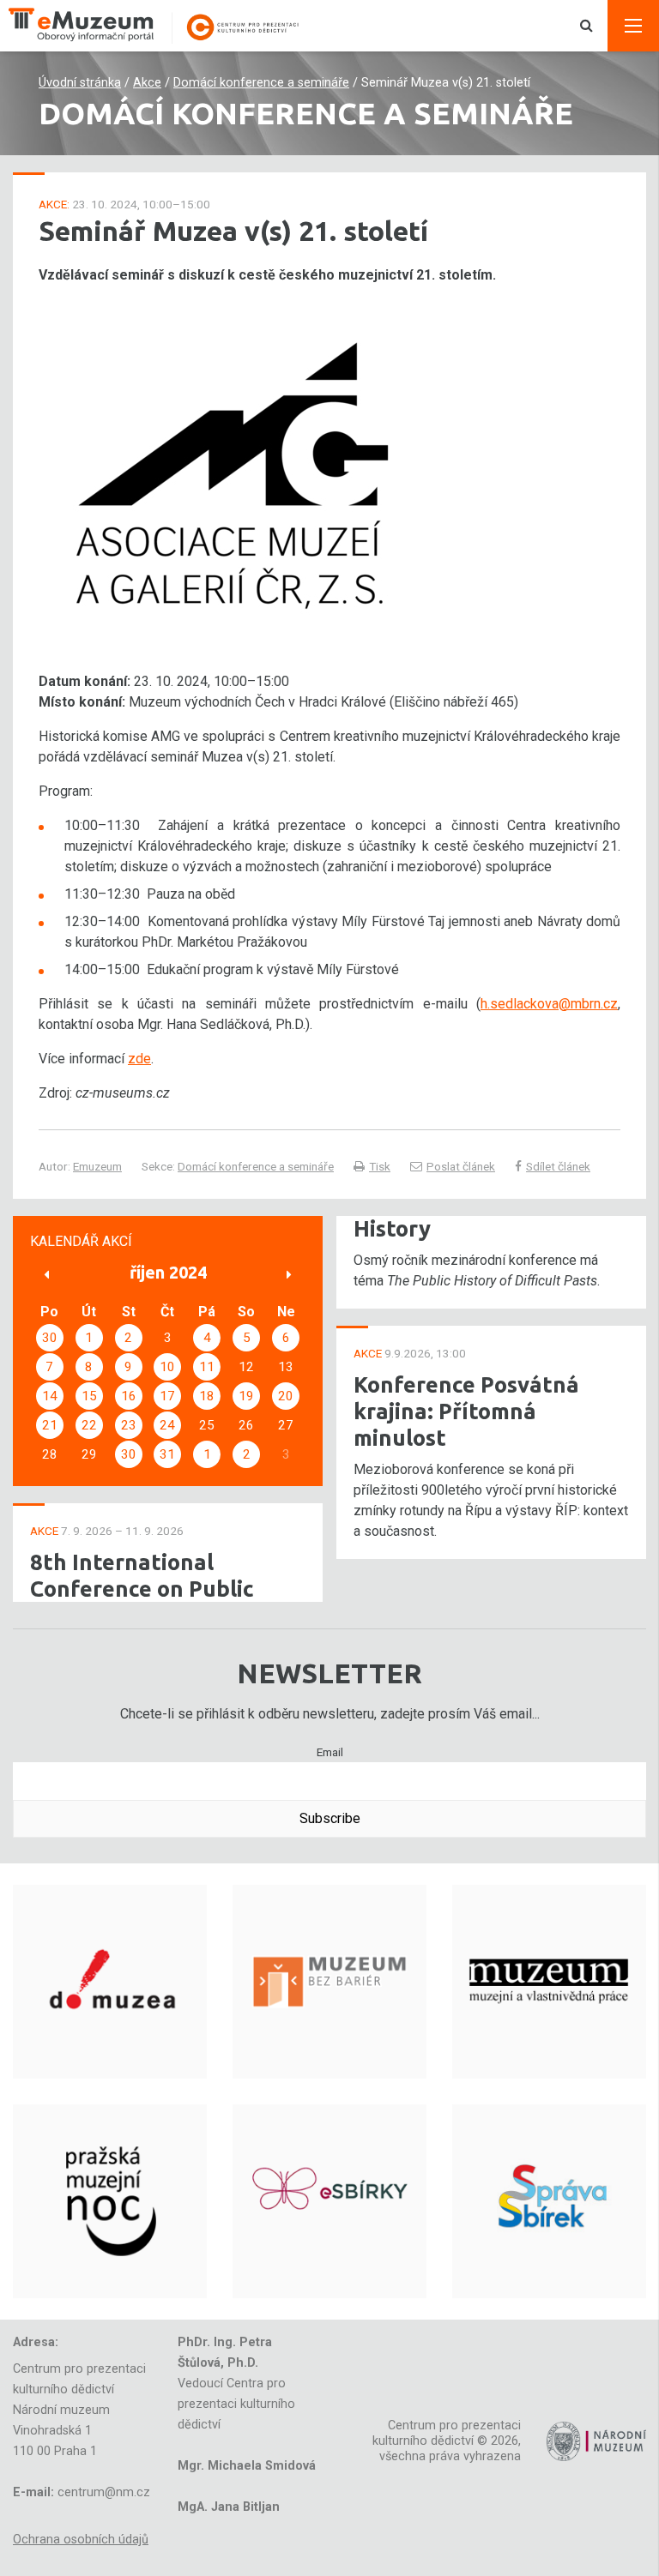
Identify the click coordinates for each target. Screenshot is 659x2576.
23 (129, 1425)
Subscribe (330, 1818)
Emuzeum (97, 1166)
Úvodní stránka (80, 83)
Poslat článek (461, 1166)
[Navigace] (633, 26)
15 (89, 1396)
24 (167, 1425)
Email (330, 1752)
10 (167, 1367)
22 (89, 1425)
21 (50, 1425)
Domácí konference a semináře (261, 83)
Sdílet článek (558, 1166)
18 (207, 1396)
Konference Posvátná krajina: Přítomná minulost (466, 1411)
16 (129, 1396)
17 (167, 1396)
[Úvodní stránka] (163, 26)
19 (246, 1396)
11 (207, 1367)
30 (50, 1338)
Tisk (380, 1166)
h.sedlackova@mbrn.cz (549, 1004)
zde (139, 1059)
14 (50, 1396)
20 (286, 1396)
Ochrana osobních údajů (81, 2540)
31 (167, 1454)
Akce (147, 83)
